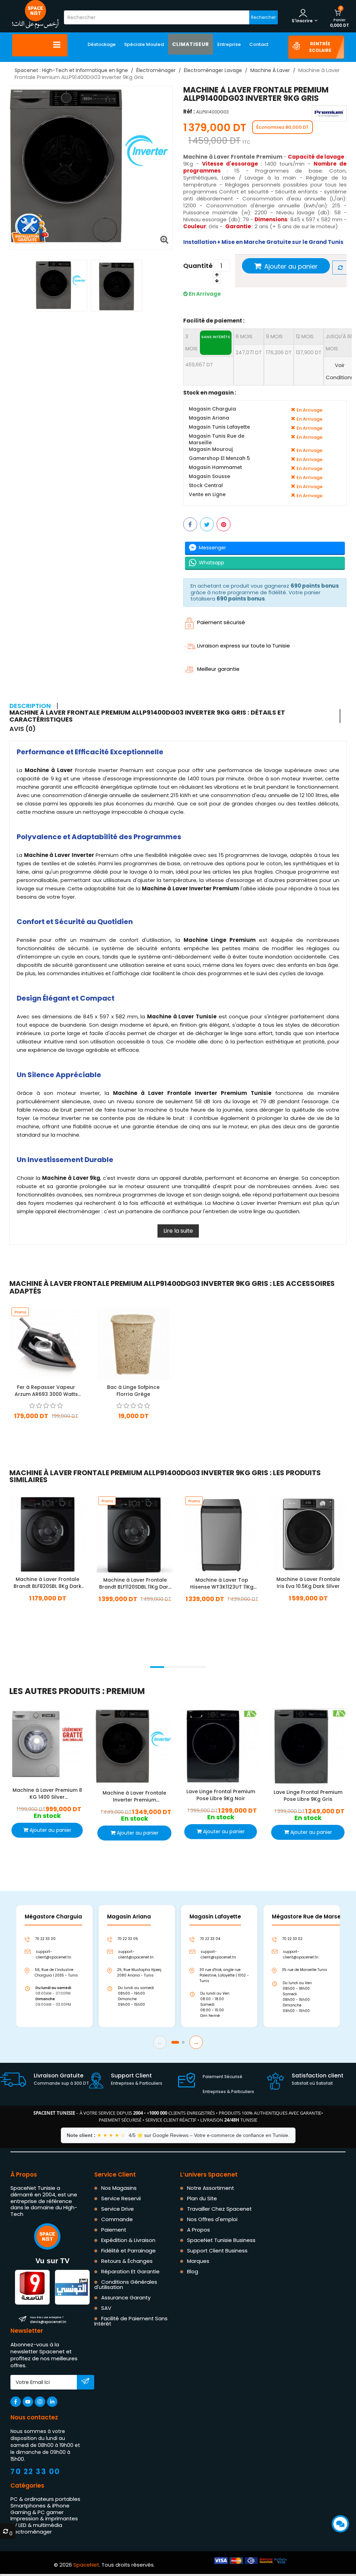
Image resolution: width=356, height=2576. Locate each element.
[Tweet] (207, 524)
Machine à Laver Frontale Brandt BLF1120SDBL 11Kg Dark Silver (135, 1583)
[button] (157, 1667)
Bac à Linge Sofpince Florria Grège (133, 1391)
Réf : (189, 112)
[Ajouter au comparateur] (340, 268)
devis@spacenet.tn (48, 2320)
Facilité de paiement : (214, 321)
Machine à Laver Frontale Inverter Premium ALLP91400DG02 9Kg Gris (134, 1796)
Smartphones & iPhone (40, 2506)
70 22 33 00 (35, 2471)
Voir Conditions (340, 371)
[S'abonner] (85, 2383)
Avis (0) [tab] (23, 729)
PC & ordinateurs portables (45, 2499)
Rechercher (263, 17)
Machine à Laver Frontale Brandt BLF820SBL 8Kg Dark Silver (47, 1582)
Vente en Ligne (207, 495)
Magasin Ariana (209, 418)
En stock (46, 1426)
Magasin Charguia (212, 409)
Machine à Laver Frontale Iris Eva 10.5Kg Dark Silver (308, 1582)
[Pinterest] (224, 524)
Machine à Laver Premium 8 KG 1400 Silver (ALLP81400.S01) (47, 1794)
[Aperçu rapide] (55, 1341)
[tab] (175, 716)
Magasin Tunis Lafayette (219, 427)
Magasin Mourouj (211, 449)
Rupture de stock (133, 1426)
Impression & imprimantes (44, 2519)
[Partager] (190, 524)
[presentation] (9, 1658)
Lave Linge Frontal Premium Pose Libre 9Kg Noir (221, 1795)
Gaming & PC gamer (37, 2512)
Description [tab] (30, 706)
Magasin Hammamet (215, 467)
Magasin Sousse (209, 476)
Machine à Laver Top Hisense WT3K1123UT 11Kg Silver (222, 1583)
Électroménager (31, 2532)
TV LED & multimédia (36, 2525)
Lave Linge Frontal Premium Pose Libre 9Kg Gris (308, 1796)
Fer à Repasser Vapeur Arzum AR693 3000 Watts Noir (46, 1391)
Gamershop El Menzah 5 (219, 458)
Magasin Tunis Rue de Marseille (217, 439)
